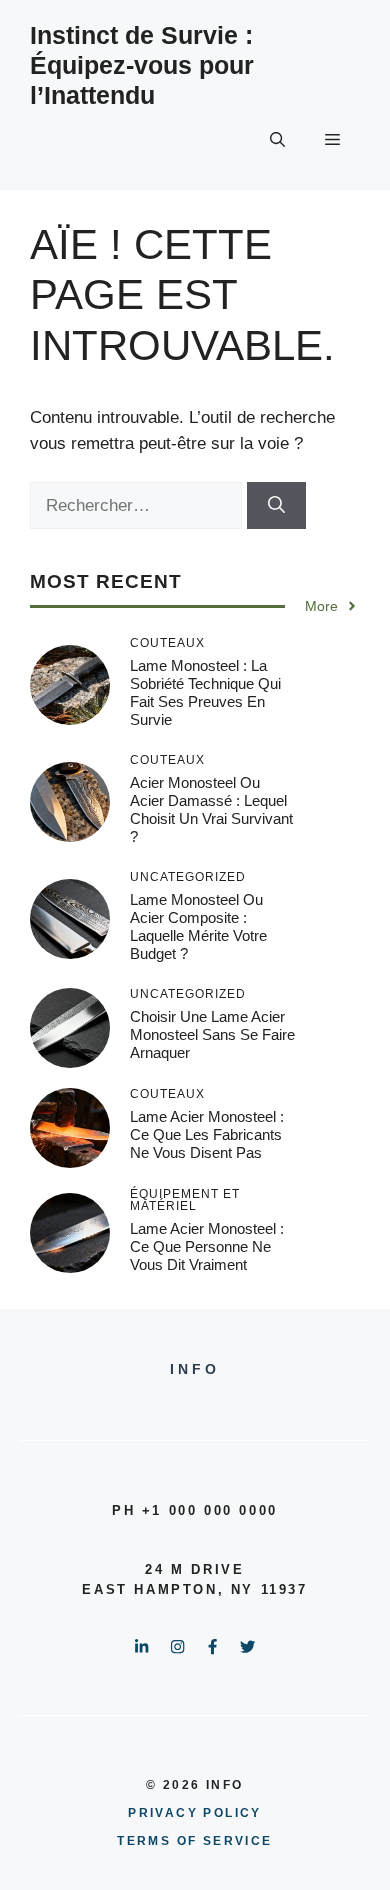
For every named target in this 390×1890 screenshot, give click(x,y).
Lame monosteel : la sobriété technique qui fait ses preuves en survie (205, 692)
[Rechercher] (276, 506)
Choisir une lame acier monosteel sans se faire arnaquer (212, 1034)
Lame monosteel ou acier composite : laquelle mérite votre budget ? (198, 926)
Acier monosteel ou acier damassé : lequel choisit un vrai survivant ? (211, 809)
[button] (277, 140)
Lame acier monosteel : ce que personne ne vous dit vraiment (207, 1246)
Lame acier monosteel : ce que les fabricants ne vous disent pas (207, 1134)
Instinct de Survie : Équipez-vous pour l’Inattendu (142, 65)
